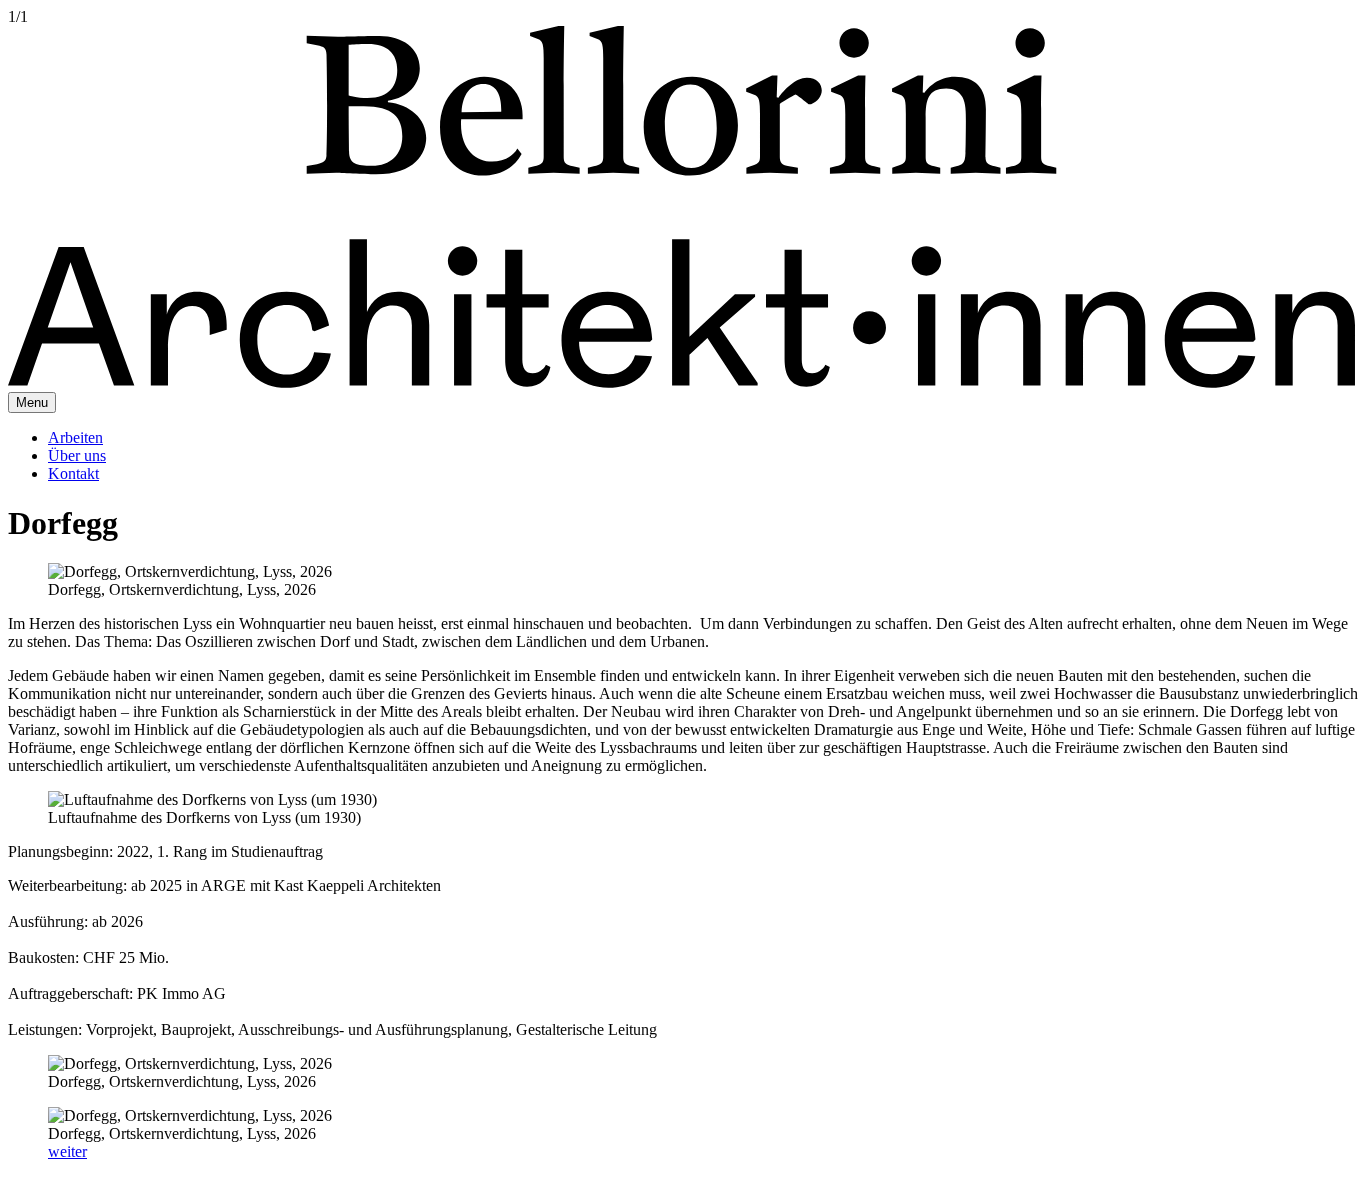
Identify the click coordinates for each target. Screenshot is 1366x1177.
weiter (67, 1151)
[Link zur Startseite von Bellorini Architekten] (683, 382)
